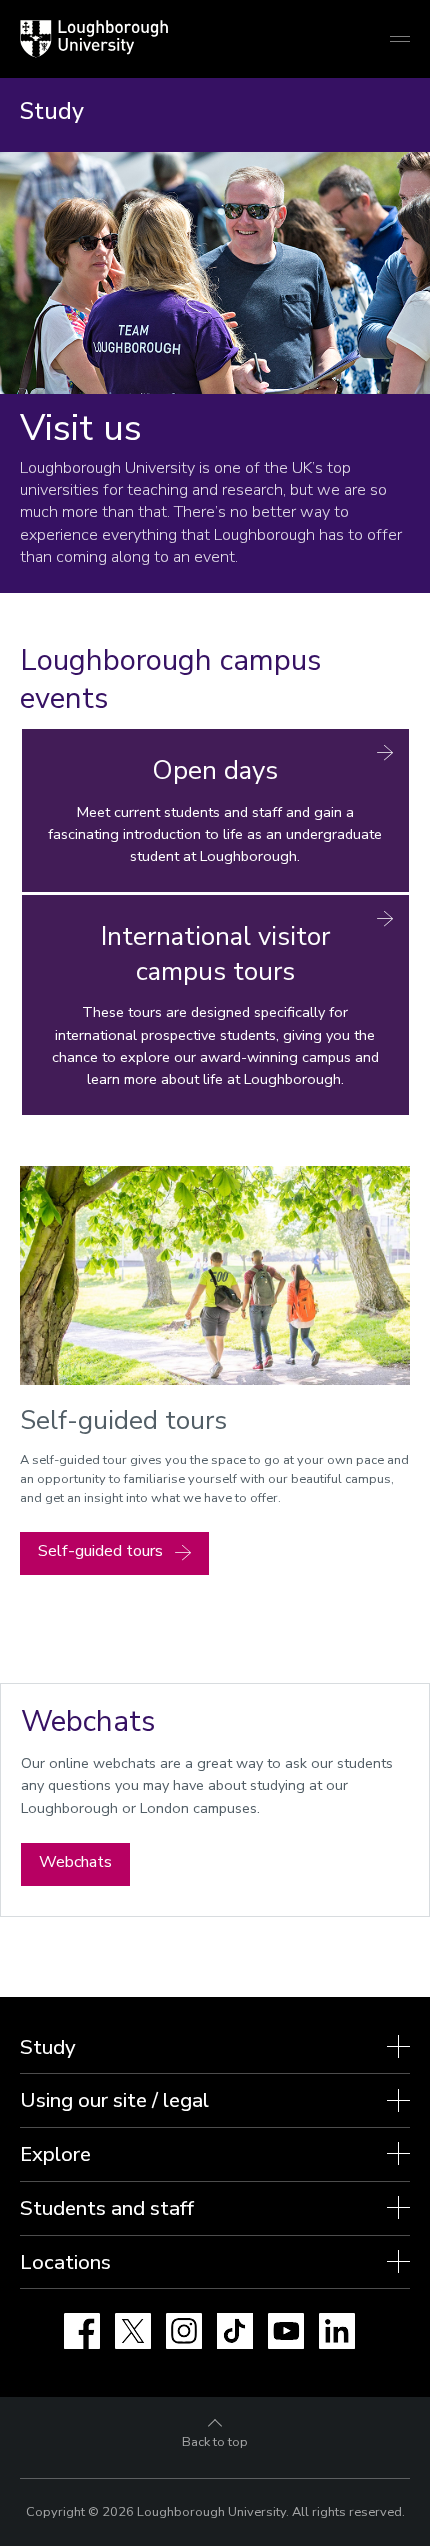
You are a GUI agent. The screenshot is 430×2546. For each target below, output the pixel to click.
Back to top (215, 2442)
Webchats (75, 1862)
